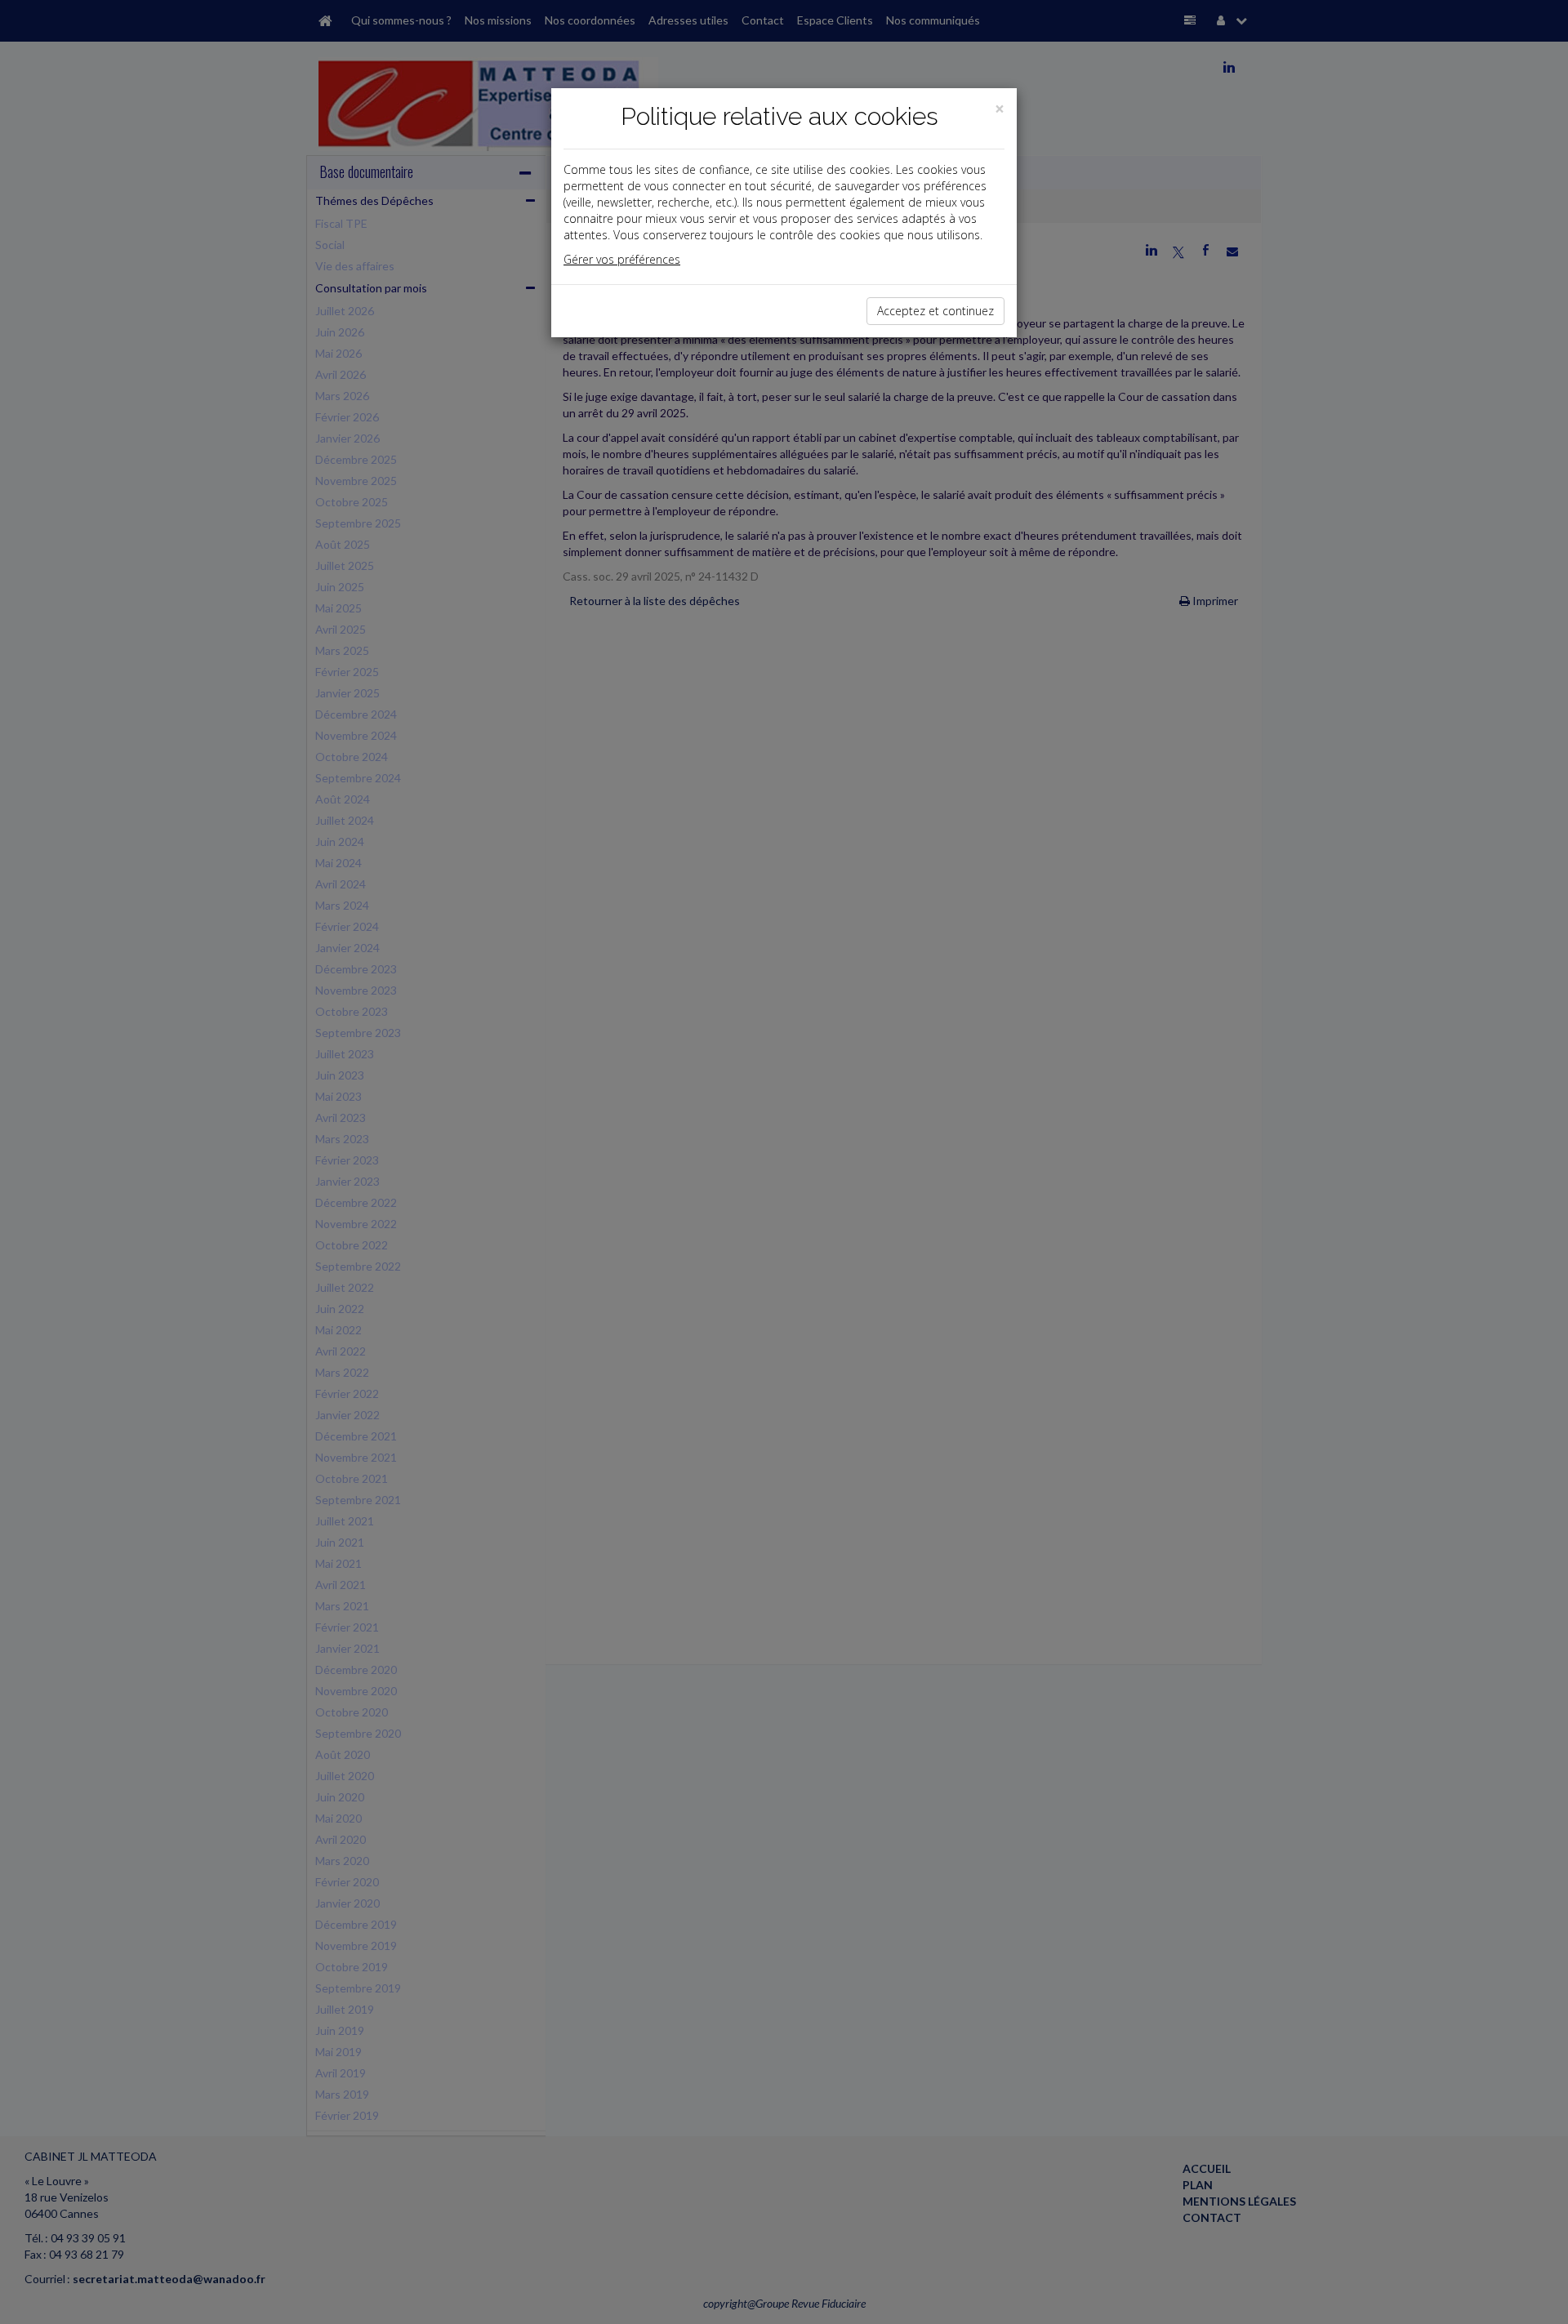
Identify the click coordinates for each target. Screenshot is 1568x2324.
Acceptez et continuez (935, 311)
